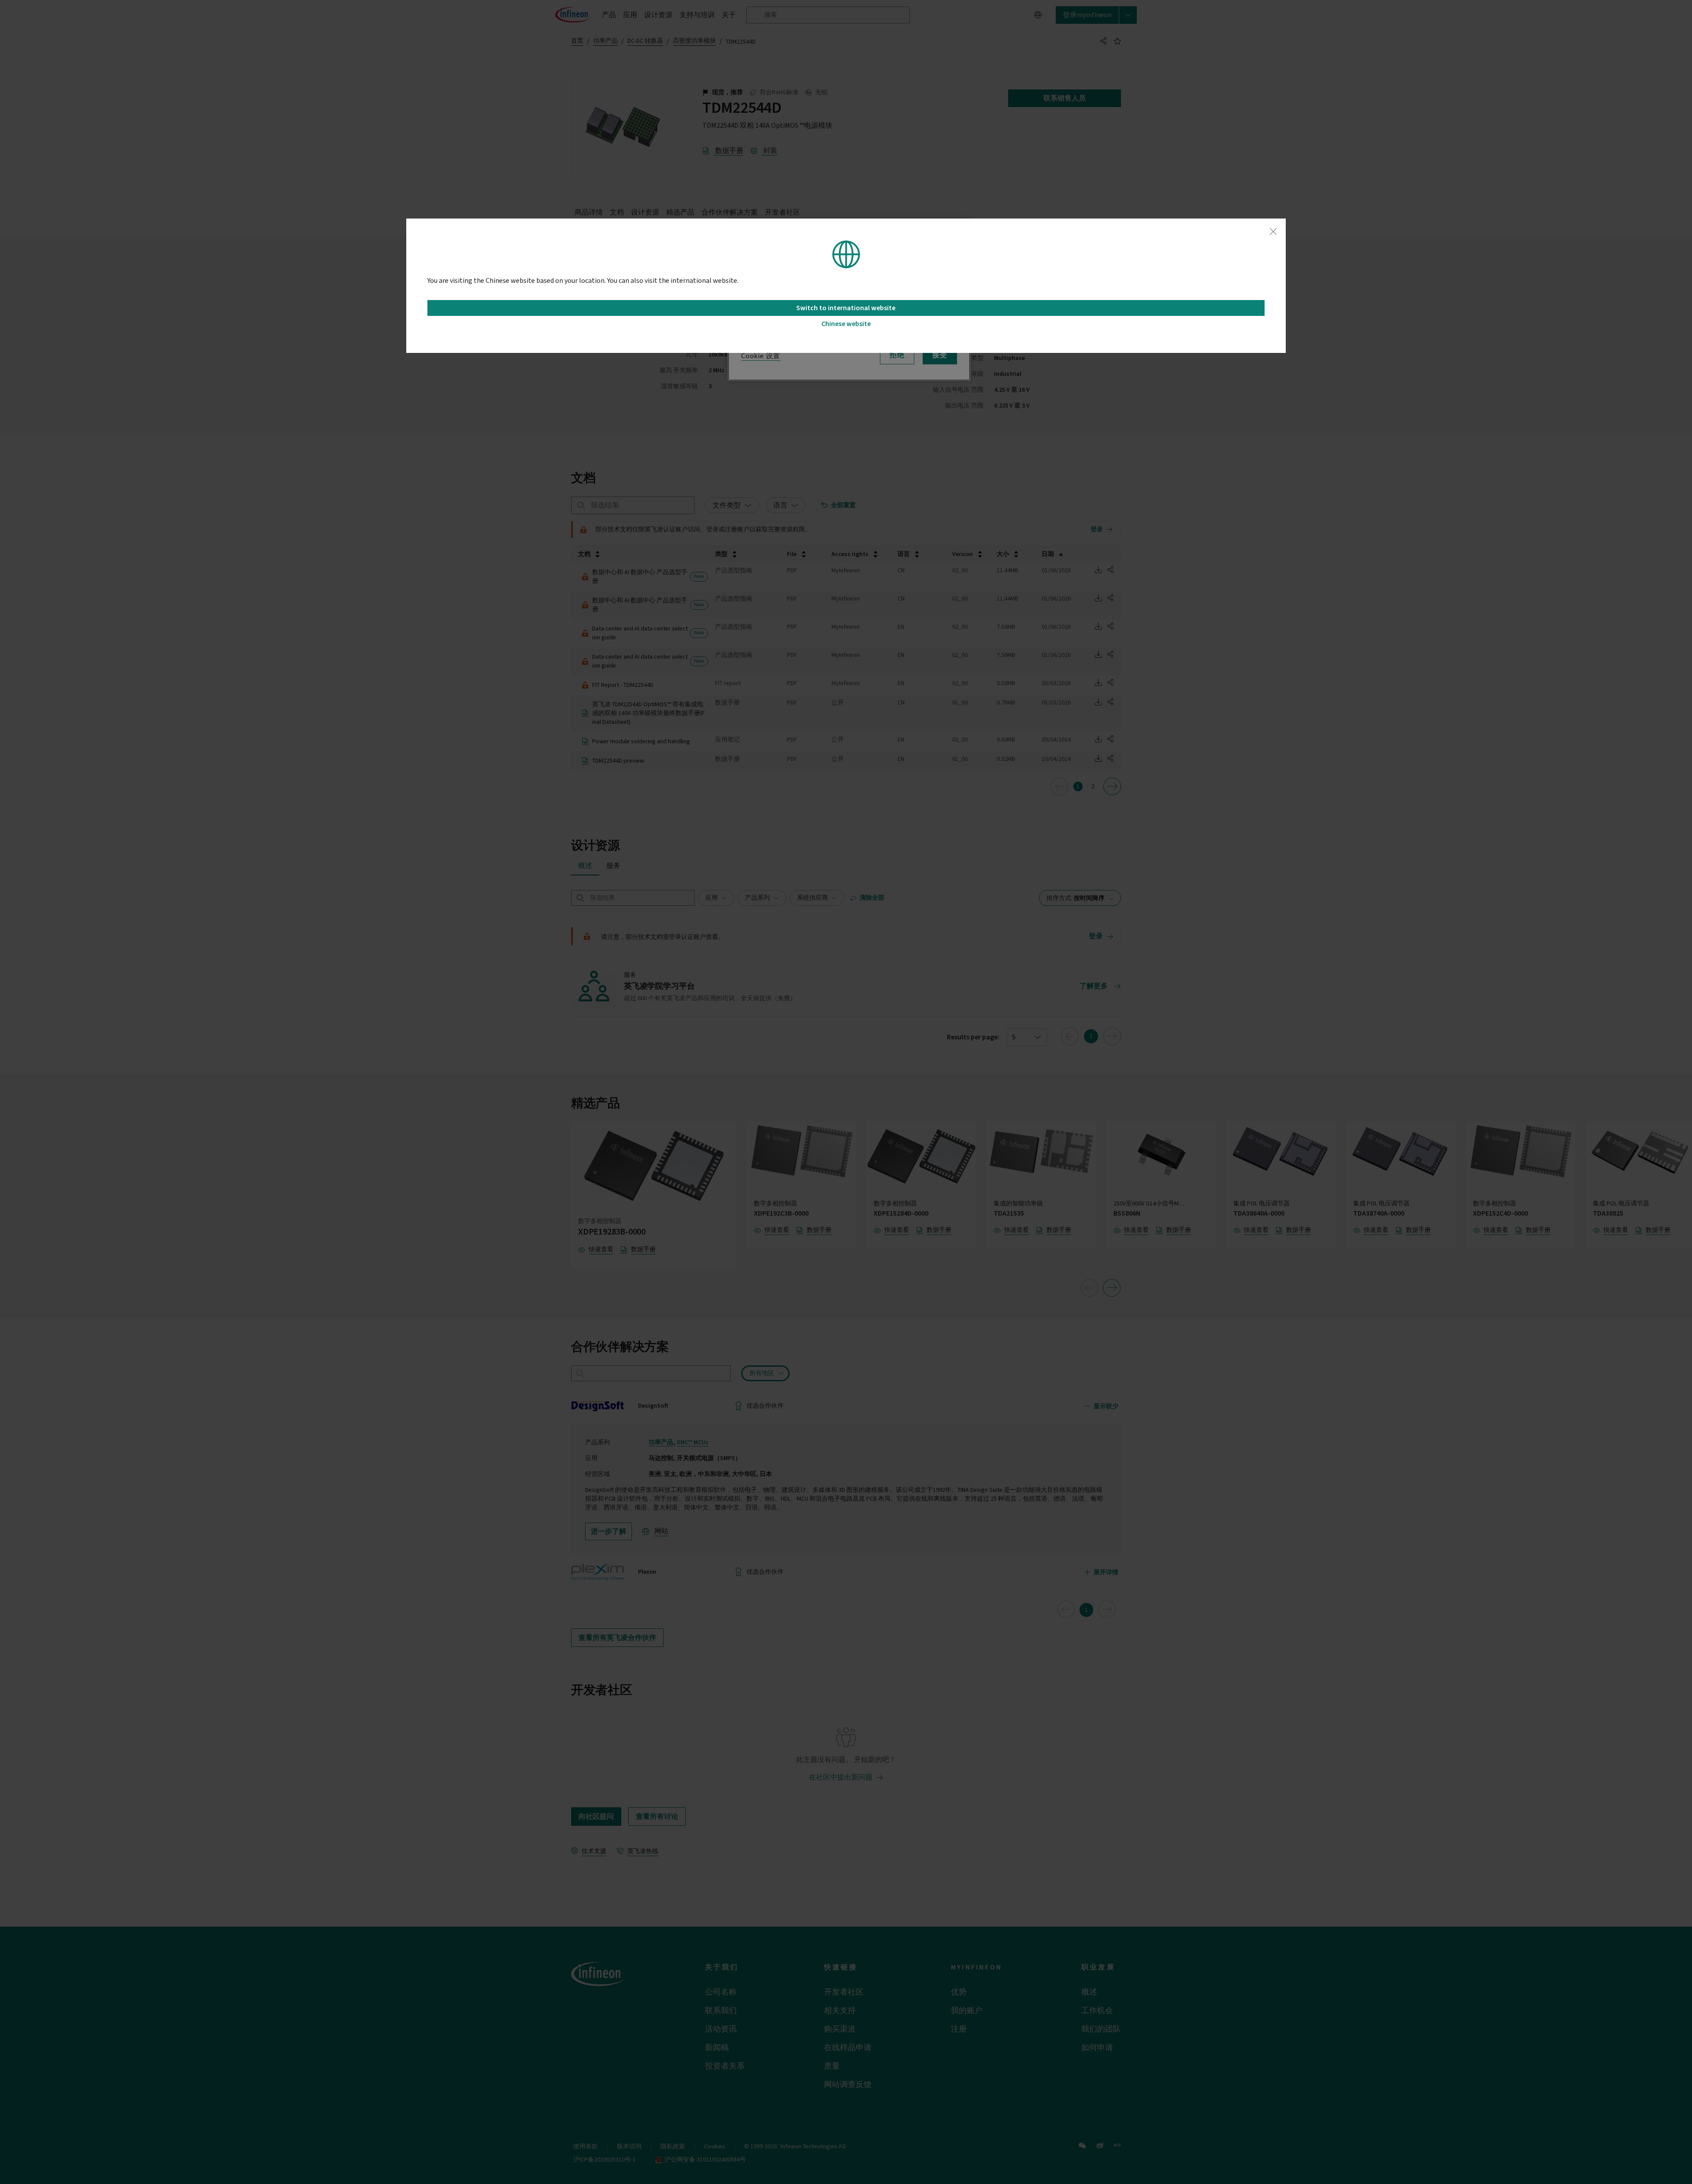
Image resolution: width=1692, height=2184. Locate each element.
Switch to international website (846, 308)
